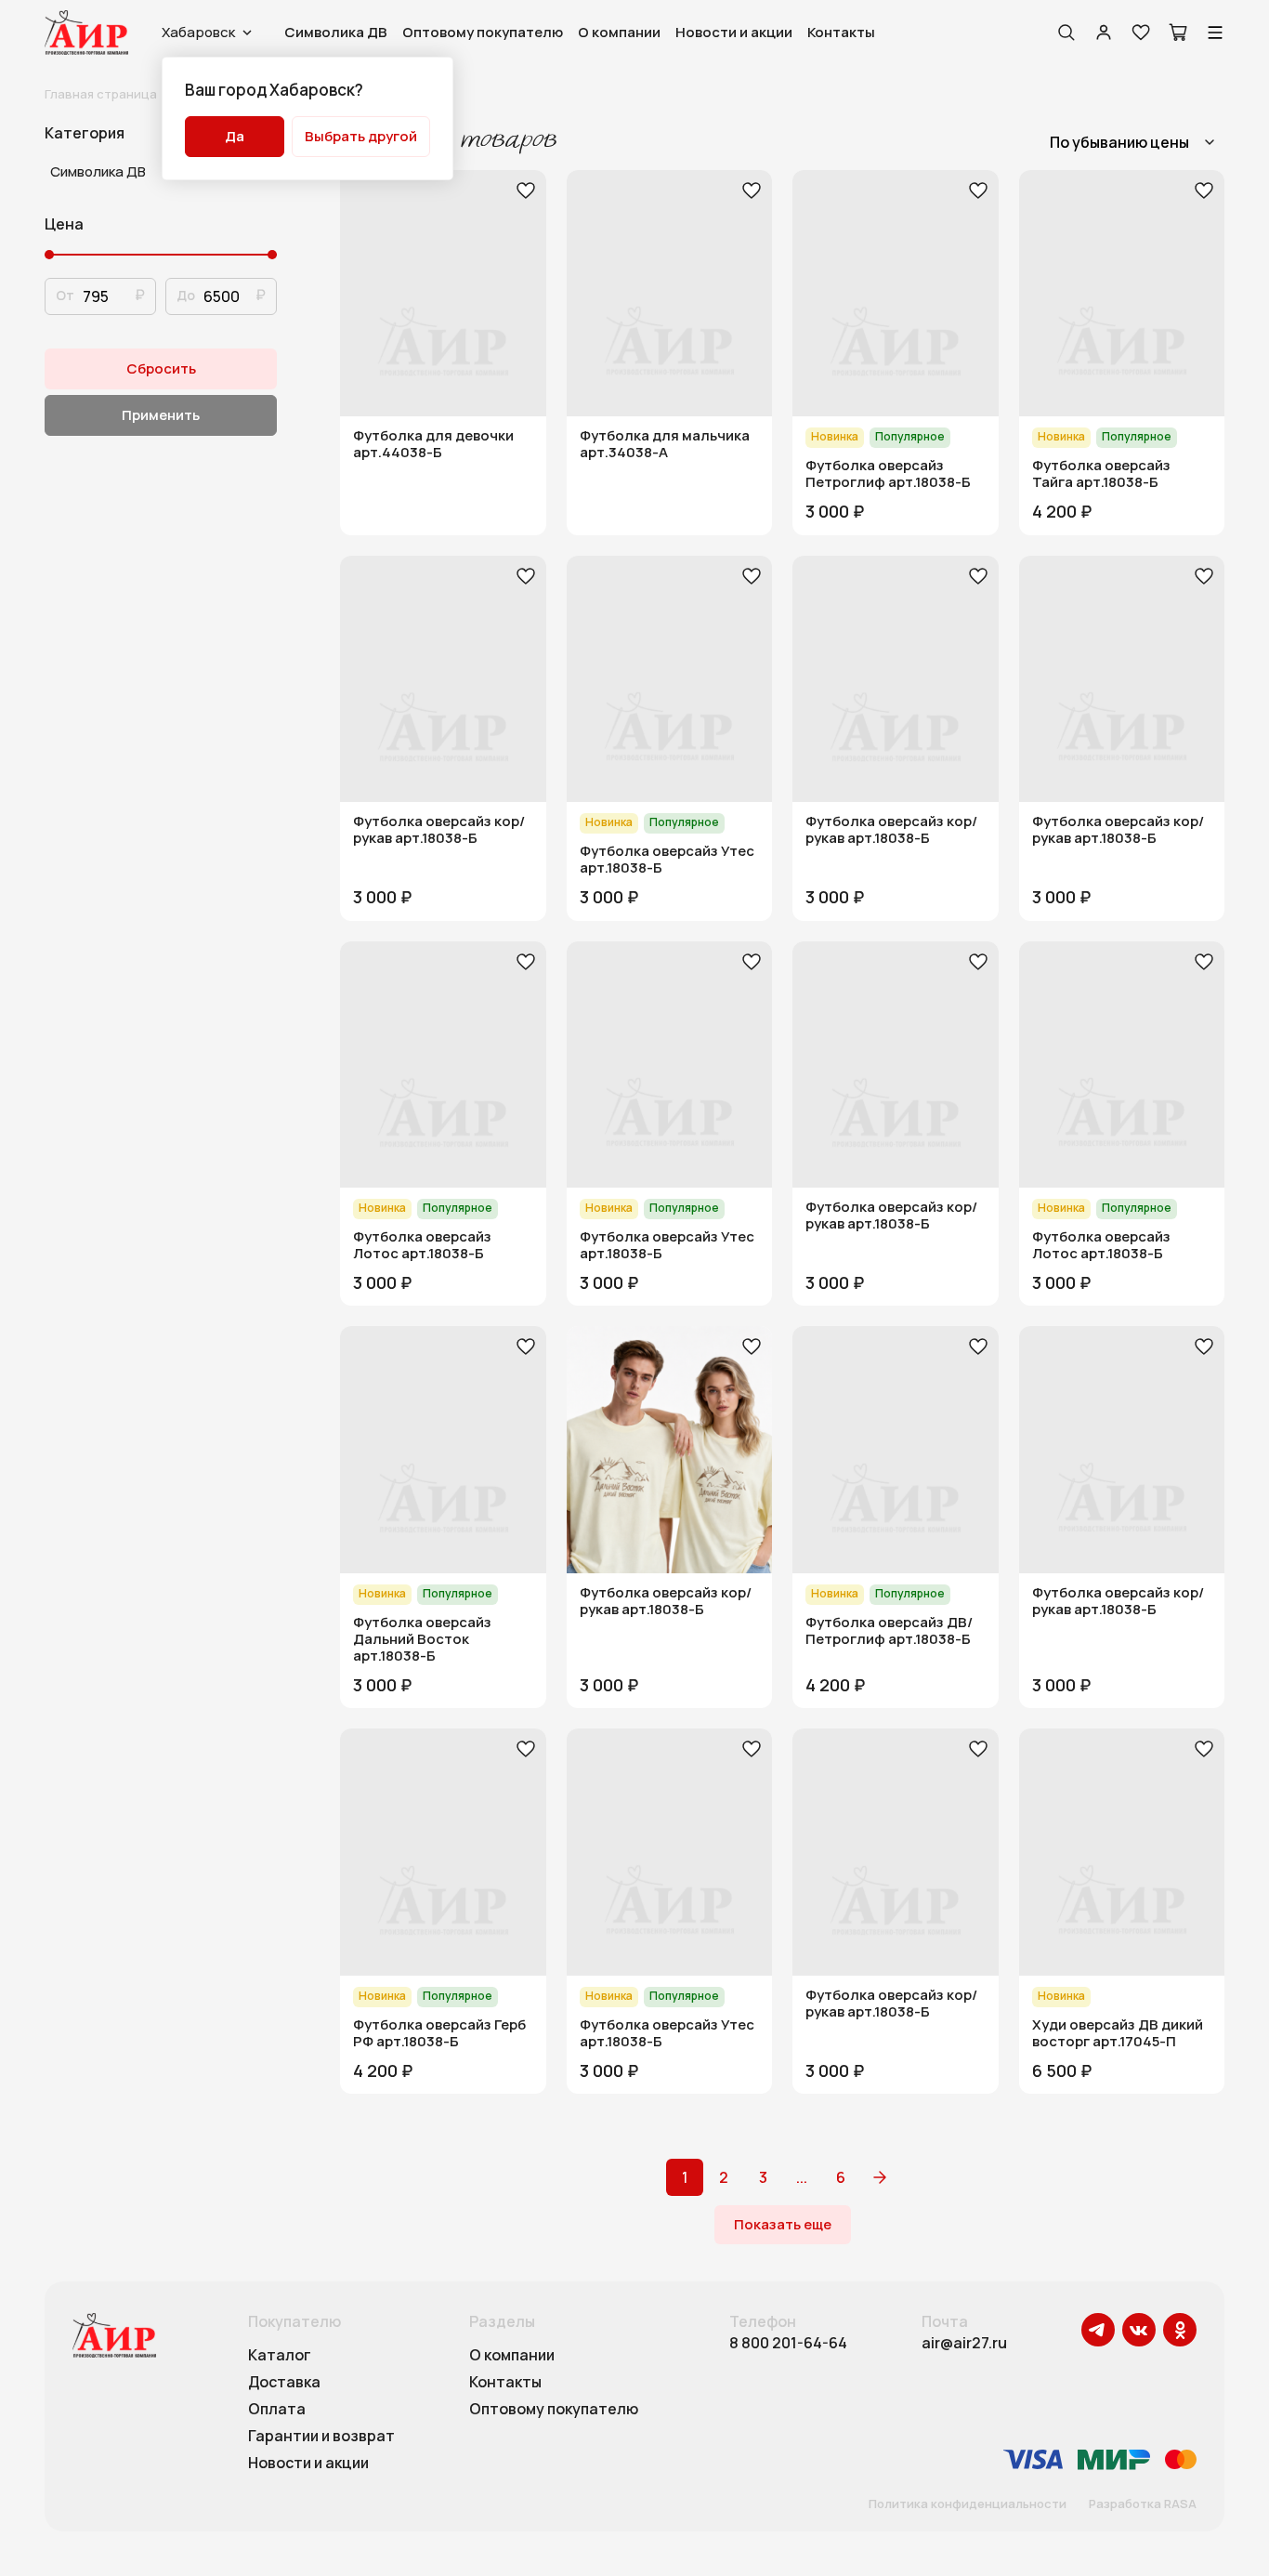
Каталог (280, 2356)
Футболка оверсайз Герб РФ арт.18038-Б (439, 2033)
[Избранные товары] (1141, 33)
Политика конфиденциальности (968, 2504)
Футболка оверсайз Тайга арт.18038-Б (1101, 474)
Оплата (277, 2410)
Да (235, 136)
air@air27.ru (964, 2343)
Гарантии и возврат (321, 2437)
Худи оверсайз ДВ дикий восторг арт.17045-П (1118, 2033)
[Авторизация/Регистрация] (1104, 33)
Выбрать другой (361, 136)
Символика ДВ (336, 32)
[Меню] (1215, 33)
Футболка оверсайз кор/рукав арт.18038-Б (439, 830)
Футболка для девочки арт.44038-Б (433, 444)
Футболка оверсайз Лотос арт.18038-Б (422, 1245)
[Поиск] (1066, 33)
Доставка (284, 2383)
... (802, 2177)
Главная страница (101, 94)
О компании (619, 32)
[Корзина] (1178, 33)
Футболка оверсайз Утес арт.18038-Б (667, 860)
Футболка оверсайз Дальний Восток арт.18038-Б (422, 1639)
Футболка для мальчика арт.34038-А (665, 444)
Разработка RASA (1143, 2504)
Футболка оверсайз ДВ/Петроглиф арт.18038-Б (889, 1631)
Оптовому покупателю (483, 32)
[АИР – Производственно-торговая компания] (86, 33)
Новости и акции (734, 32)
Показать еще (783, 2224)
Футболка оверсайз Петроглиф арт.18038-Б (888, 474)
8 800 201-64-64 (788, 2343)
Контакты (841, 32)
